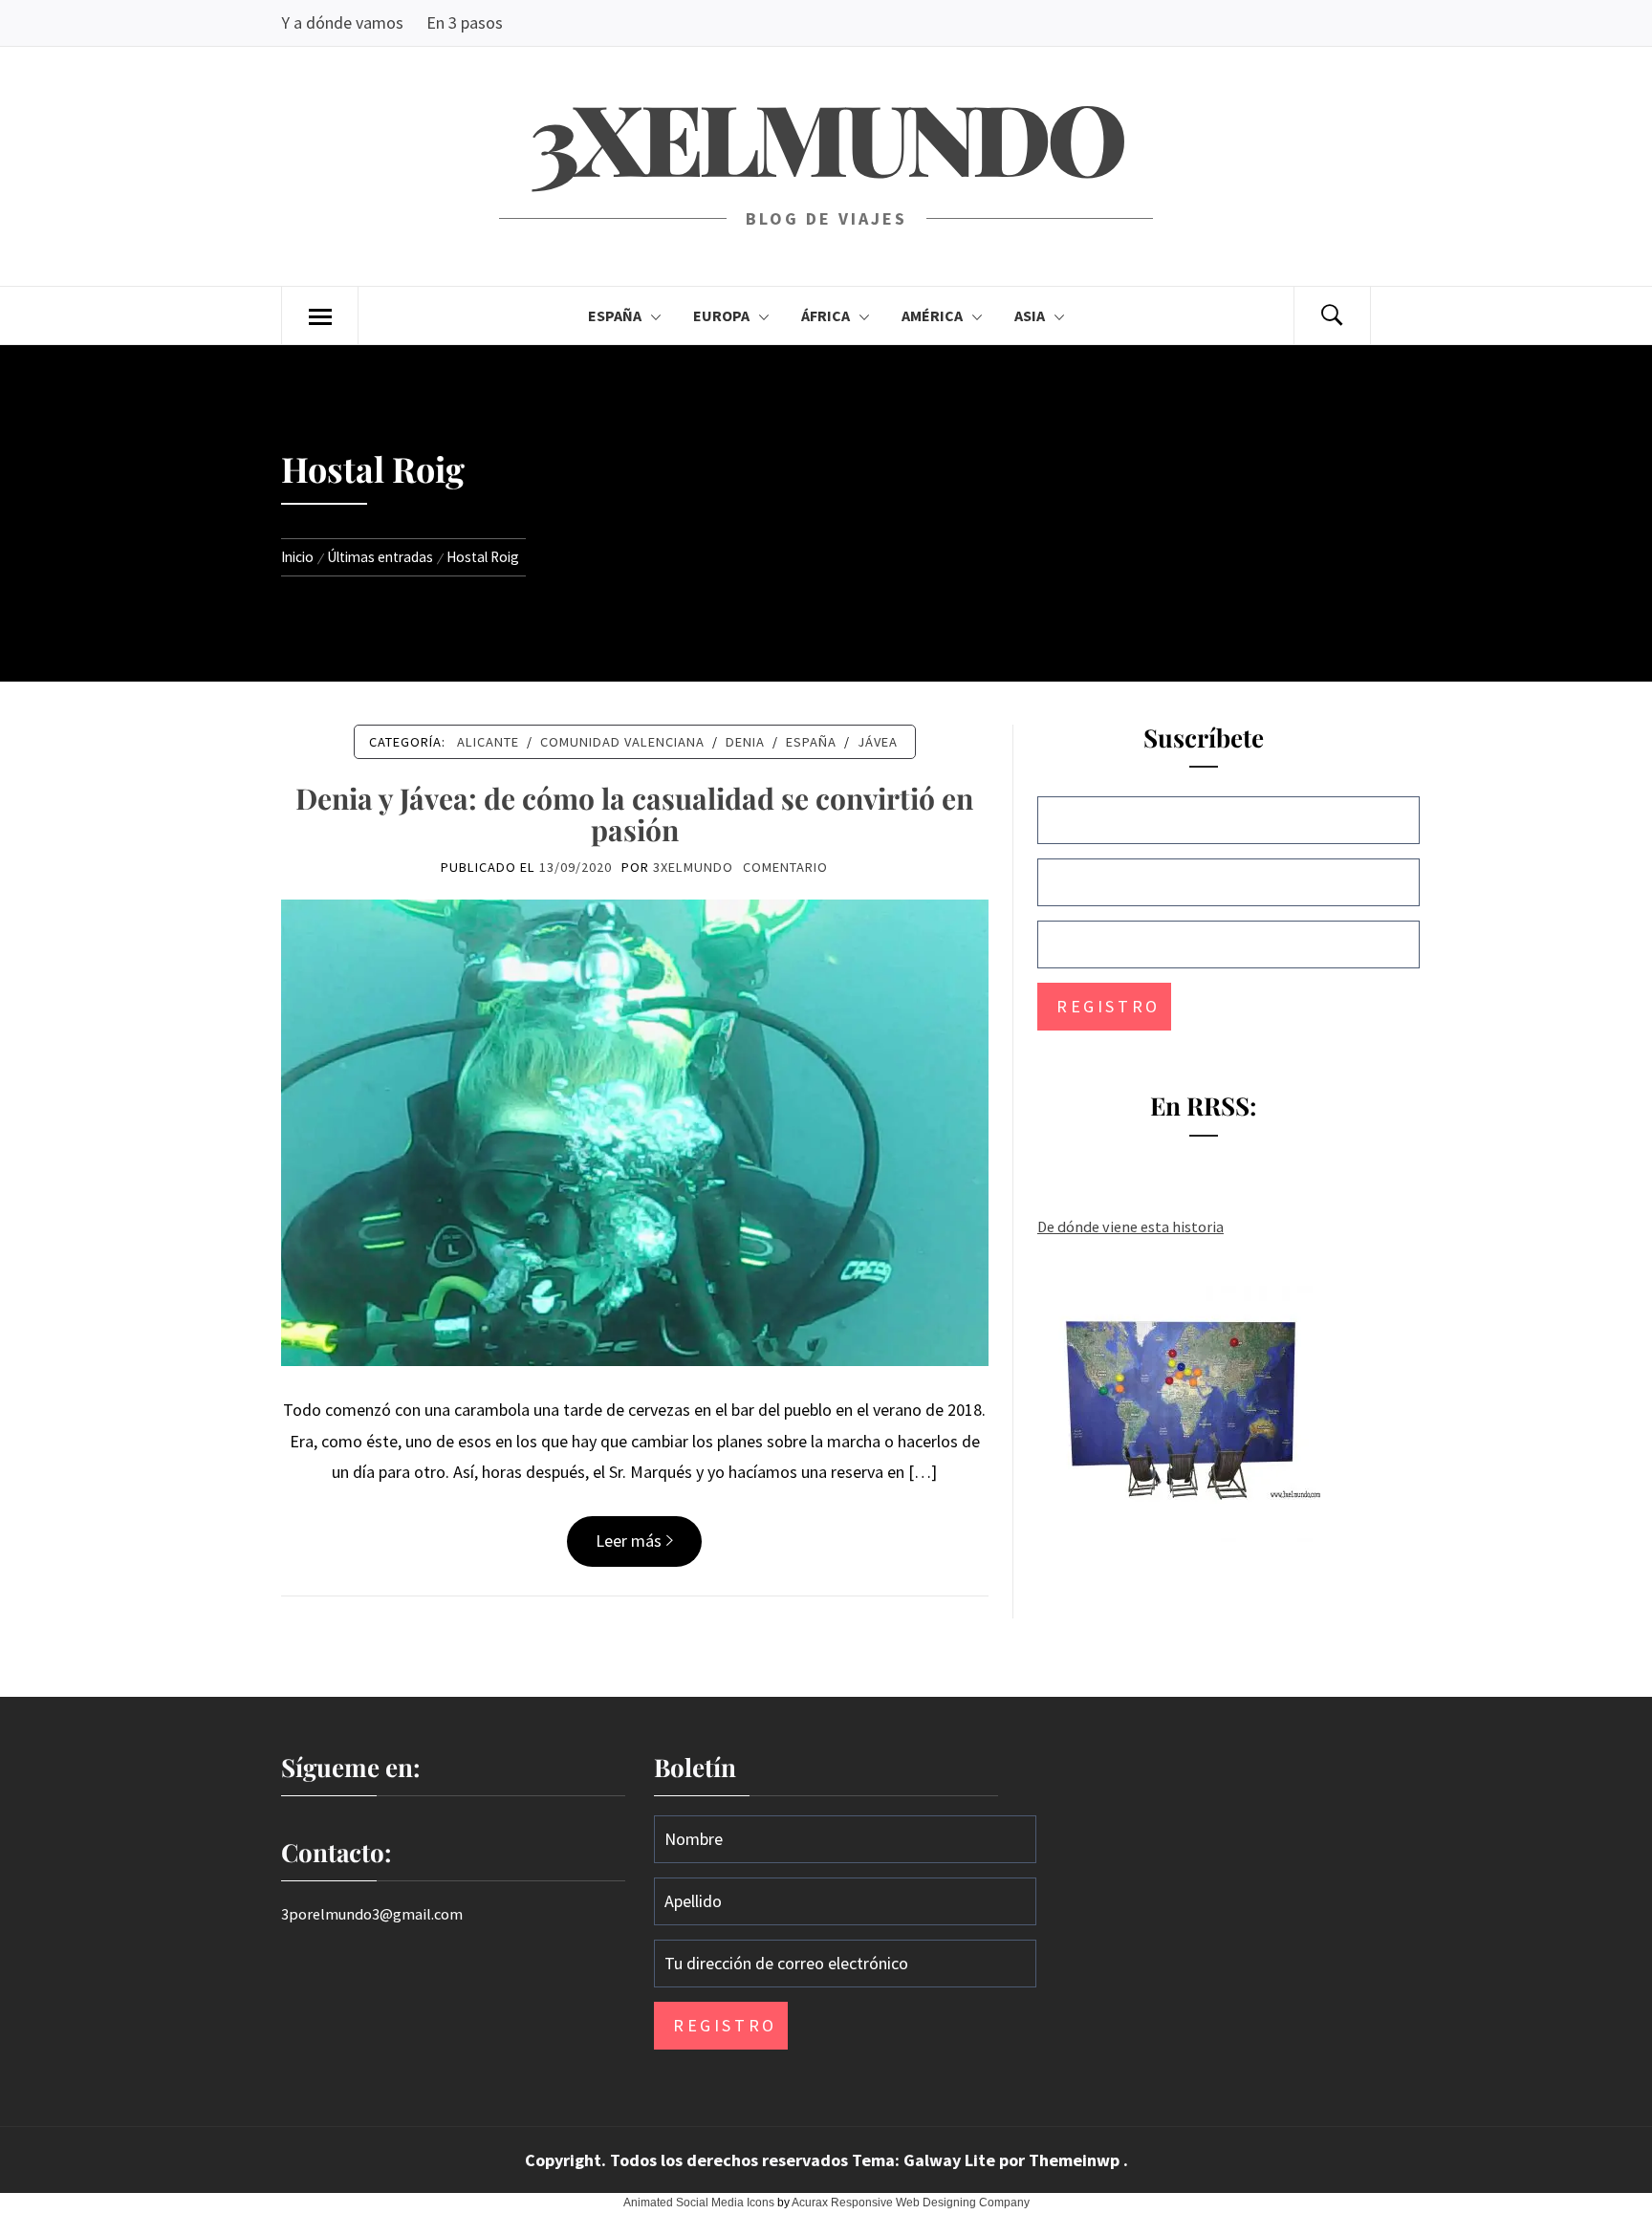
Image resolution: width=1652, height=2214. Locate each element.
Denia (745, 742)
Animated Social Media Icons (699, 2203)
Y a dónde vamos (342, 22)
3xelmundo (826, 136)
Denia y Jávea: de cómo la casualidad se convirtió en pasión (634, 814)
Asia (1030, 315)
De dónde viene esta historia (1130, 1226)
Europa (721, 315)
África (826, 315)
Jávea (878, 742)
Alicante (488, 742)
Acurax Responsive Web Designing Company (911, 2203)
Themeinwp (1076, 2160)
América (932, 315)
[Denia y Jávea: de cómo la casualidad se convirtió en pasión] (635, 1130)
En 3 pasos (465, 22)
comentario (785, 867)
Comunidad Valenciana (622, 742)
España (615, 315)
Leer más (629, 1541)
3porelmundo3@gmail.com (372, 1914)
